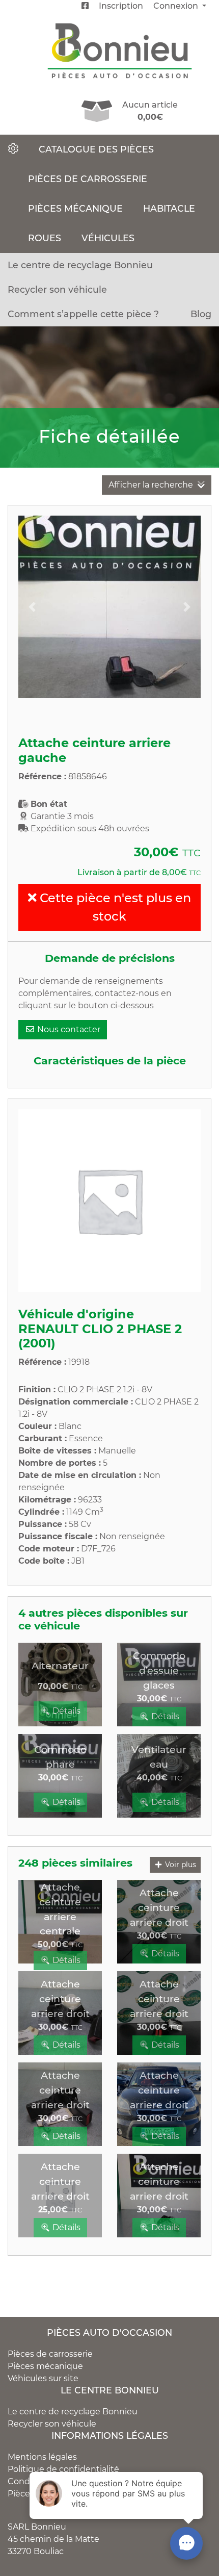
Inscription (121, 6)
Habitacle (169, 208)
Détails (65, 1711)
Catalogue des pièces (96, 149)
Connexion (177, 6)
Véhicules (108, 238)
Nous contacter (68, 1029)
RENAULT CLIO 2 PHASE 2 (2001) (100, 1336)
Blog (201, 314)
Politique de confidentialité (63, 2469)
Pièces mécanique (75, 208)
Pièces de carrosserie (88, 179)
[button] (32, 607)
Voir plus (180, 1865)
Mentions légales (42, 2457)
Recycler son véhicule (57, 289)
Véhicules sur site (43, 2378)
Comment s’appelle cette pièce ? (83, 314)
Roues (45, 238)
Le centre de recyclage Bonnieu (80, 265)
